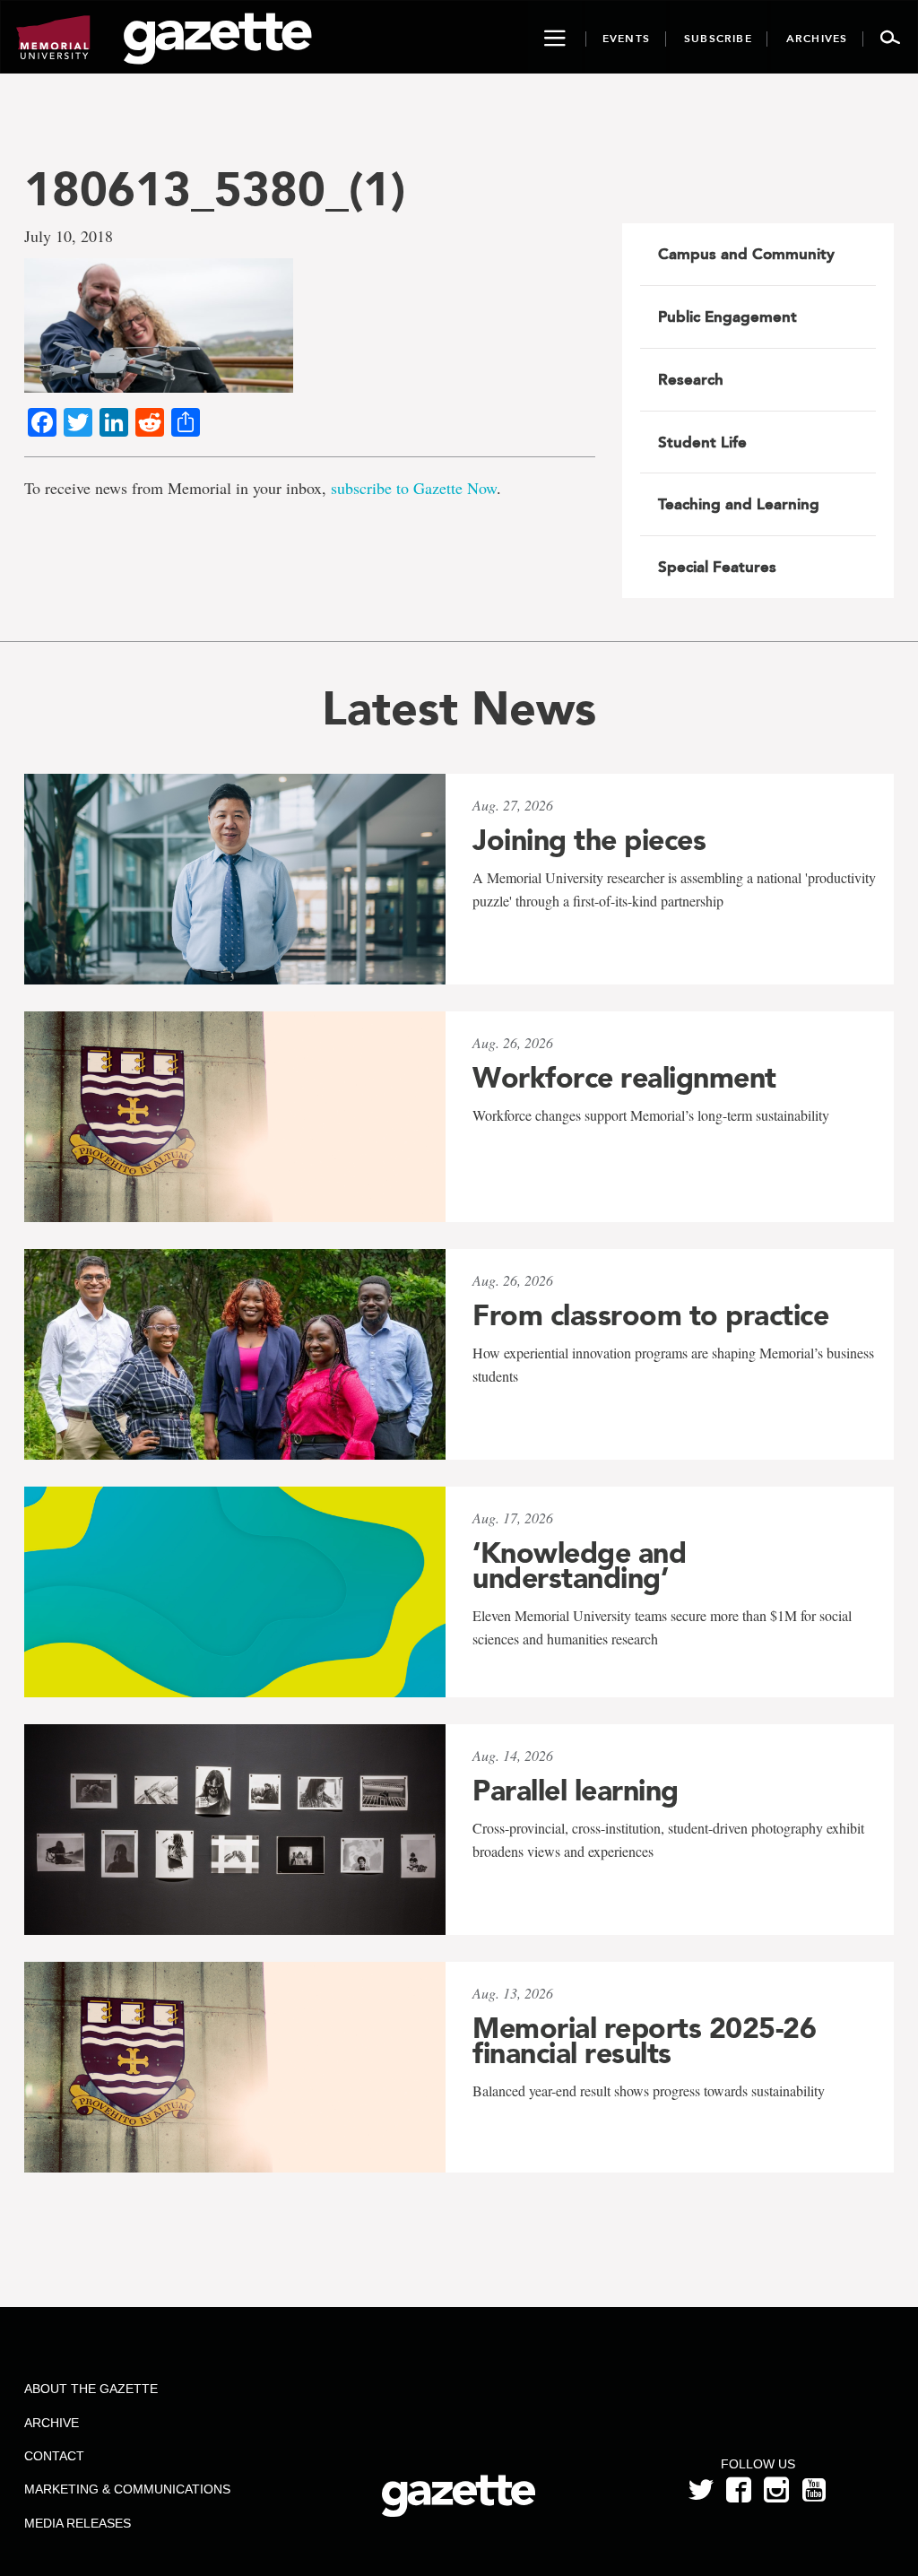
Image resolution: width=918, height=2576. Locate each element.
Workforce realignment (624, 1078)
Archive (52, 2423)
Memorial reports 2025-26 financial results (644, 2041)
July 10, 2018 (69, 236)
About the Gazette (91, 2389)
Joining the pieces (589, 840)
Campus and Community (746, 254)
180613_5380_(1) (215, 189)
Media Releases (78, 2523)
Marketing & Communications (127, 2489)
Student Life (702, 442)
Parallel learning (576, 1791)
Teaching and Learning (739, 504)
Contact (54, 2456)
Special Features (717, 567)
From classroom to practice (650, 1315)
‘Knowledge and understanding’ (579, 1566)
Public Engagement (727, 317)
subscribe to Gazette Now (414, 488)
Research (691, 379)
